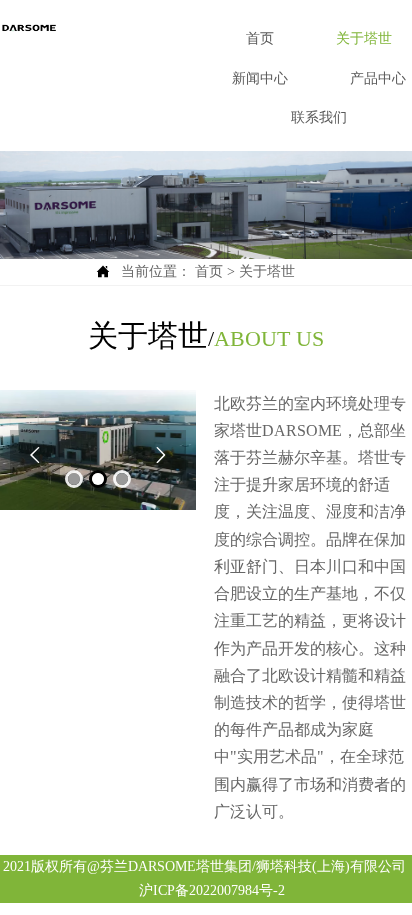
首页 (209, 271)
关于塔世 (267, 271)
